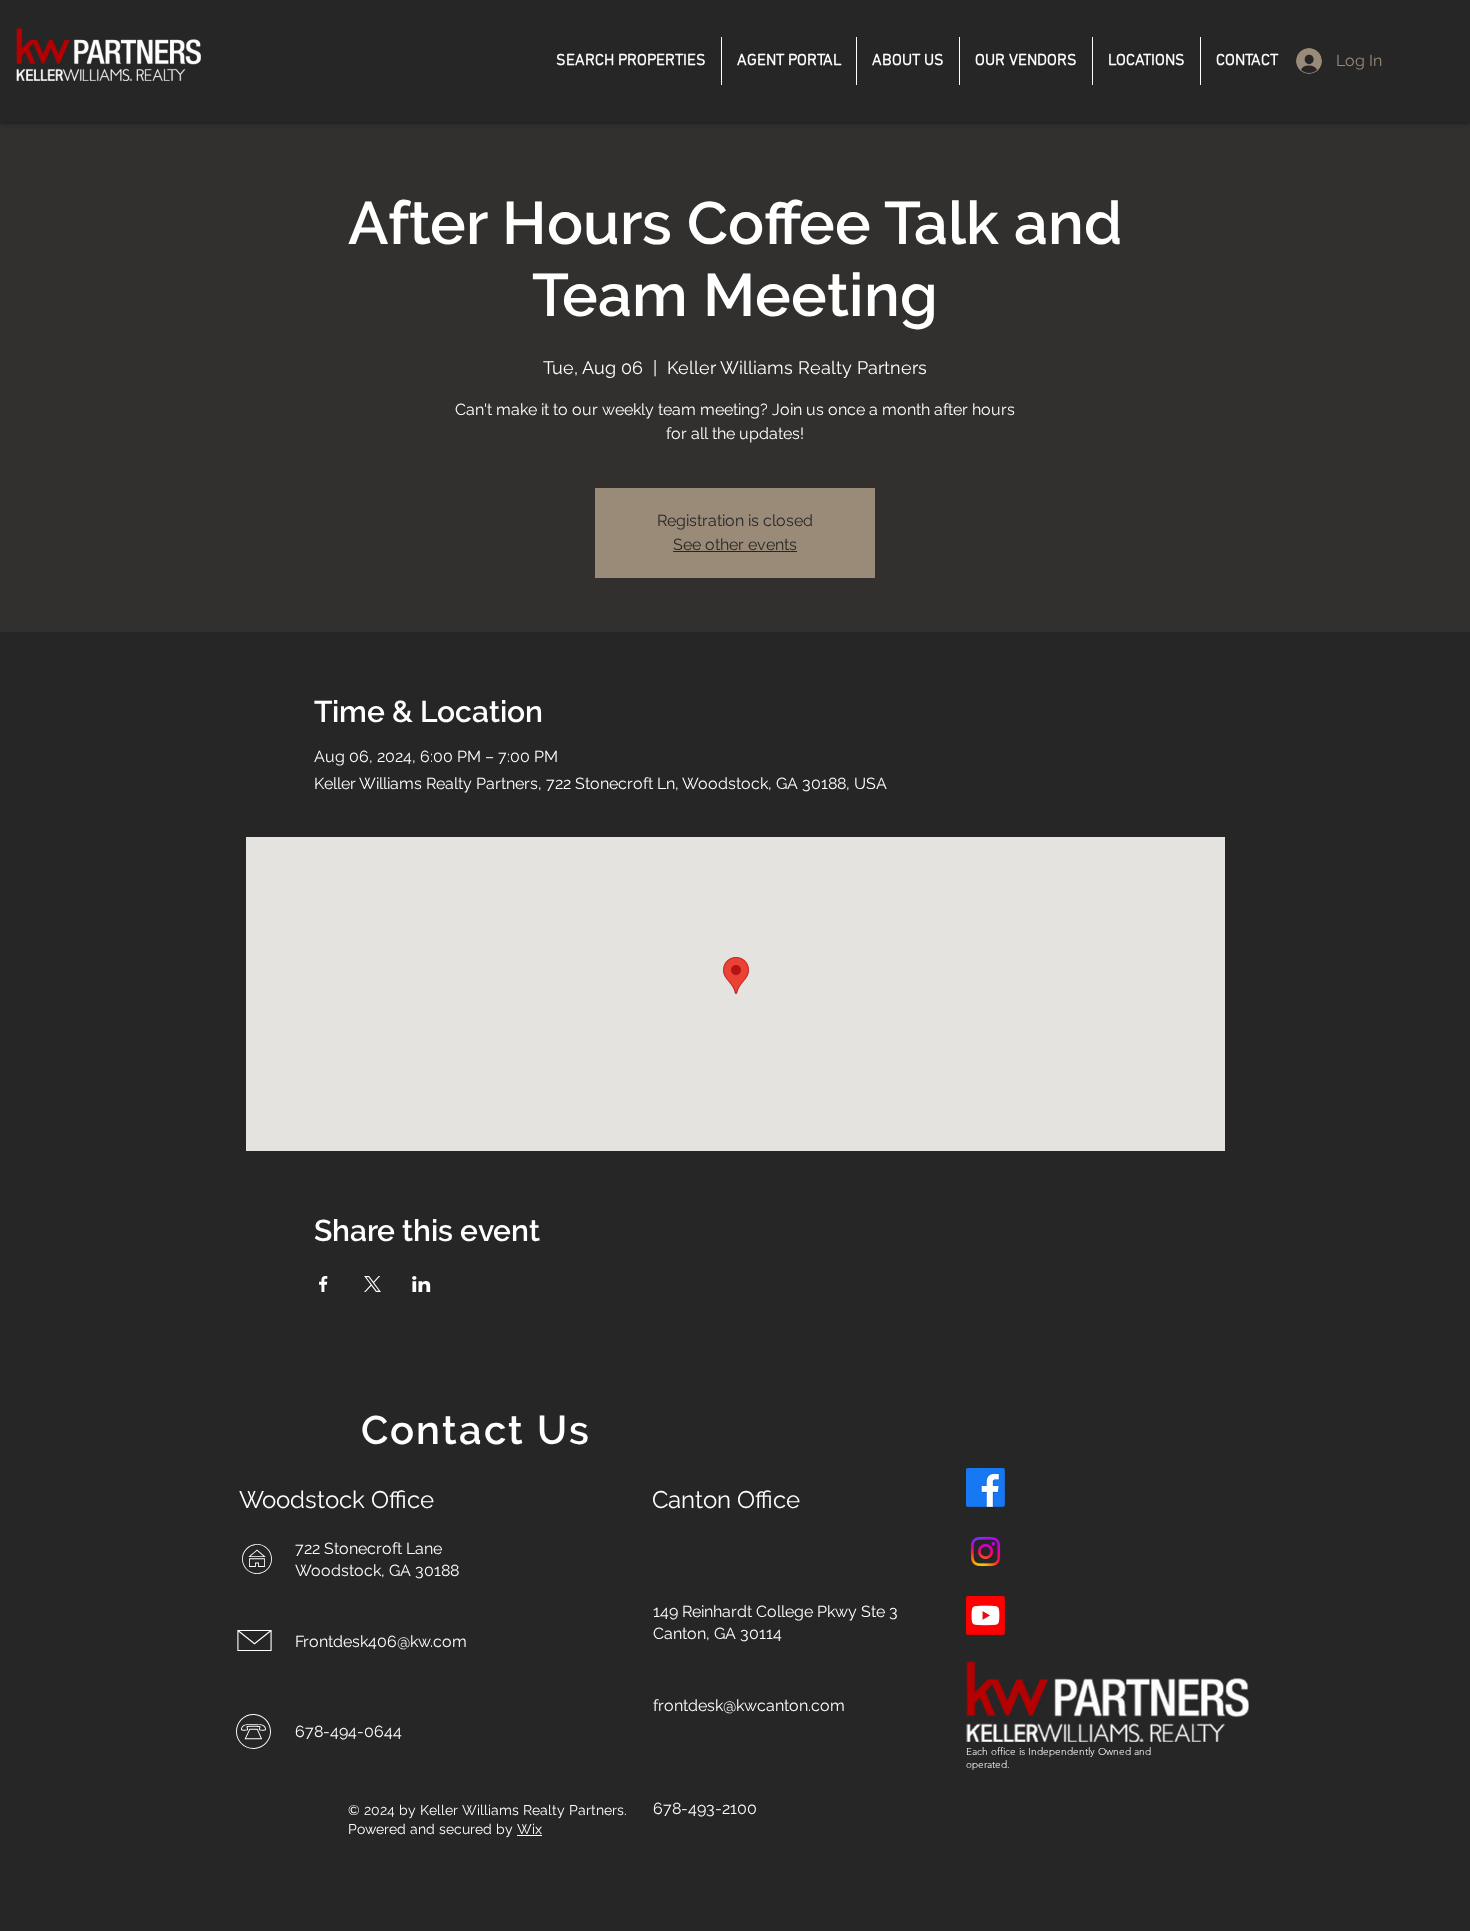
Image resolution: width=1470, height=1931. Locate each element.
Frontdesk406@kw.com (381, 1641)
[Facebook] (985, 1487)
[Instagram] (985, 1551)
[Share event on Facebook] (323, 1284)
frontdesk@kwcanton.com (749, 1705)
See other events (735, 544)
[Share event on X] (372, 1284)
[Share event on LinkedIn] (421, 1284)
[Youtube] (985, 1615)
